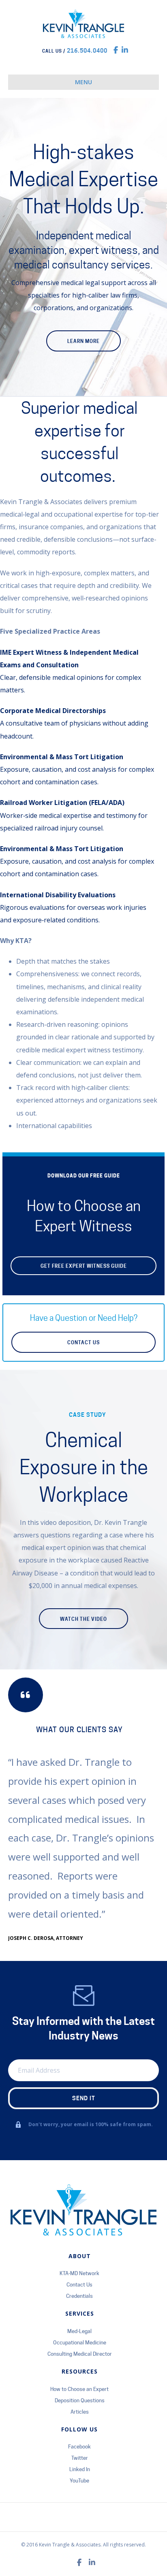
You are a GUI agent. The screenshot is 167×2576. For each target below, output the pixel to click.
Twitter (80, 2458)
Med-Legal (79, 2331)
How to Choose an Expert (79, 2389)
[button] (83, 1266)
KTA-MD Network (79, 2273)
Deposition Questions (80, 2400)
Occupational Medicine (80, 2342)
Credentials (79, 2296)
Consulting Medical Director (80, 2354)
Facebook (79, 2446)
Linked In (80, 2469)
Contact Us (79, 2284)
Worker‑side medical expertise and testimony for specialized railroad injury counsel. (74, 815)
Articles (80, 2412)
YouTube (79, 2480)
